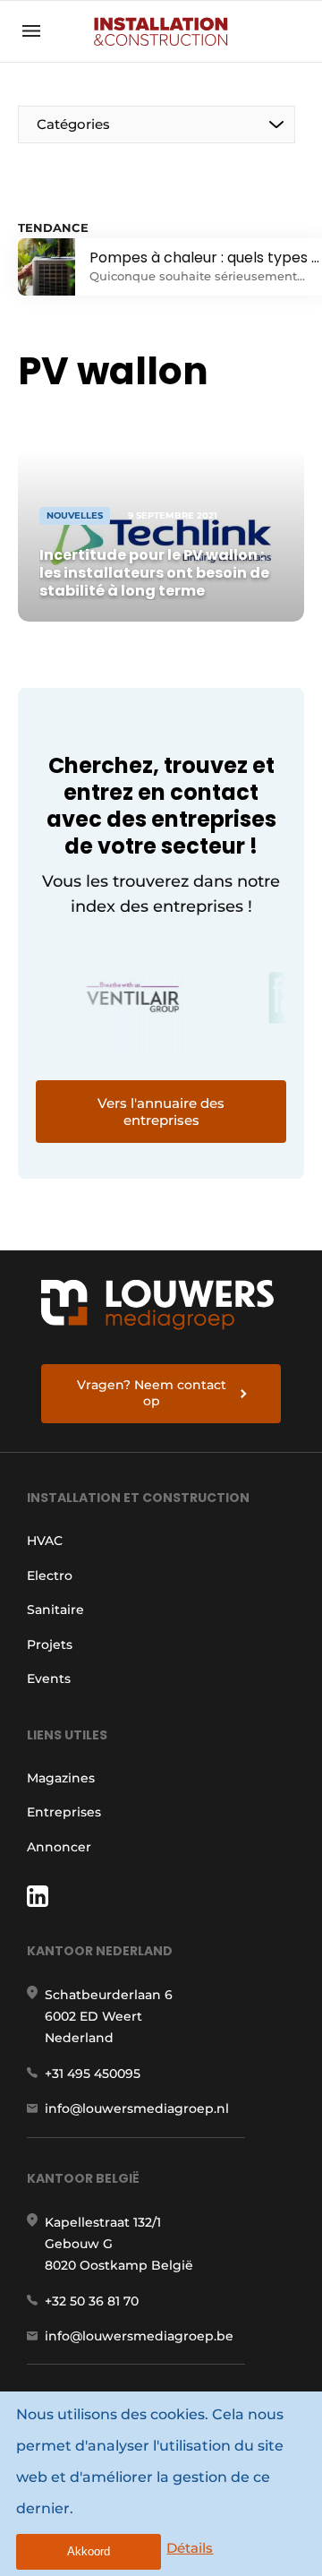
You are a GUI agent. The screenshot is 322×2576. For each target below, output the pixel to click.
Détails (190, 2548)
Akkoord (89, 2551)
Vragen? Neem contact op (152, 1393)
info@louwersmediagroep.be (139, 2336)
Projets (50, 1644)
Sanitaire (55, 1610)
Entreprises (64, 1812)
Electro (50, 1576)
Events (49, 1679)
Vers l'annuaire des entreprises (161, 1112)
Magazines (61, 1778)
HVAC (45, 1541)
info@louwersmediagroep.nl (137, 2108)
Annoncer (59, 1847)
